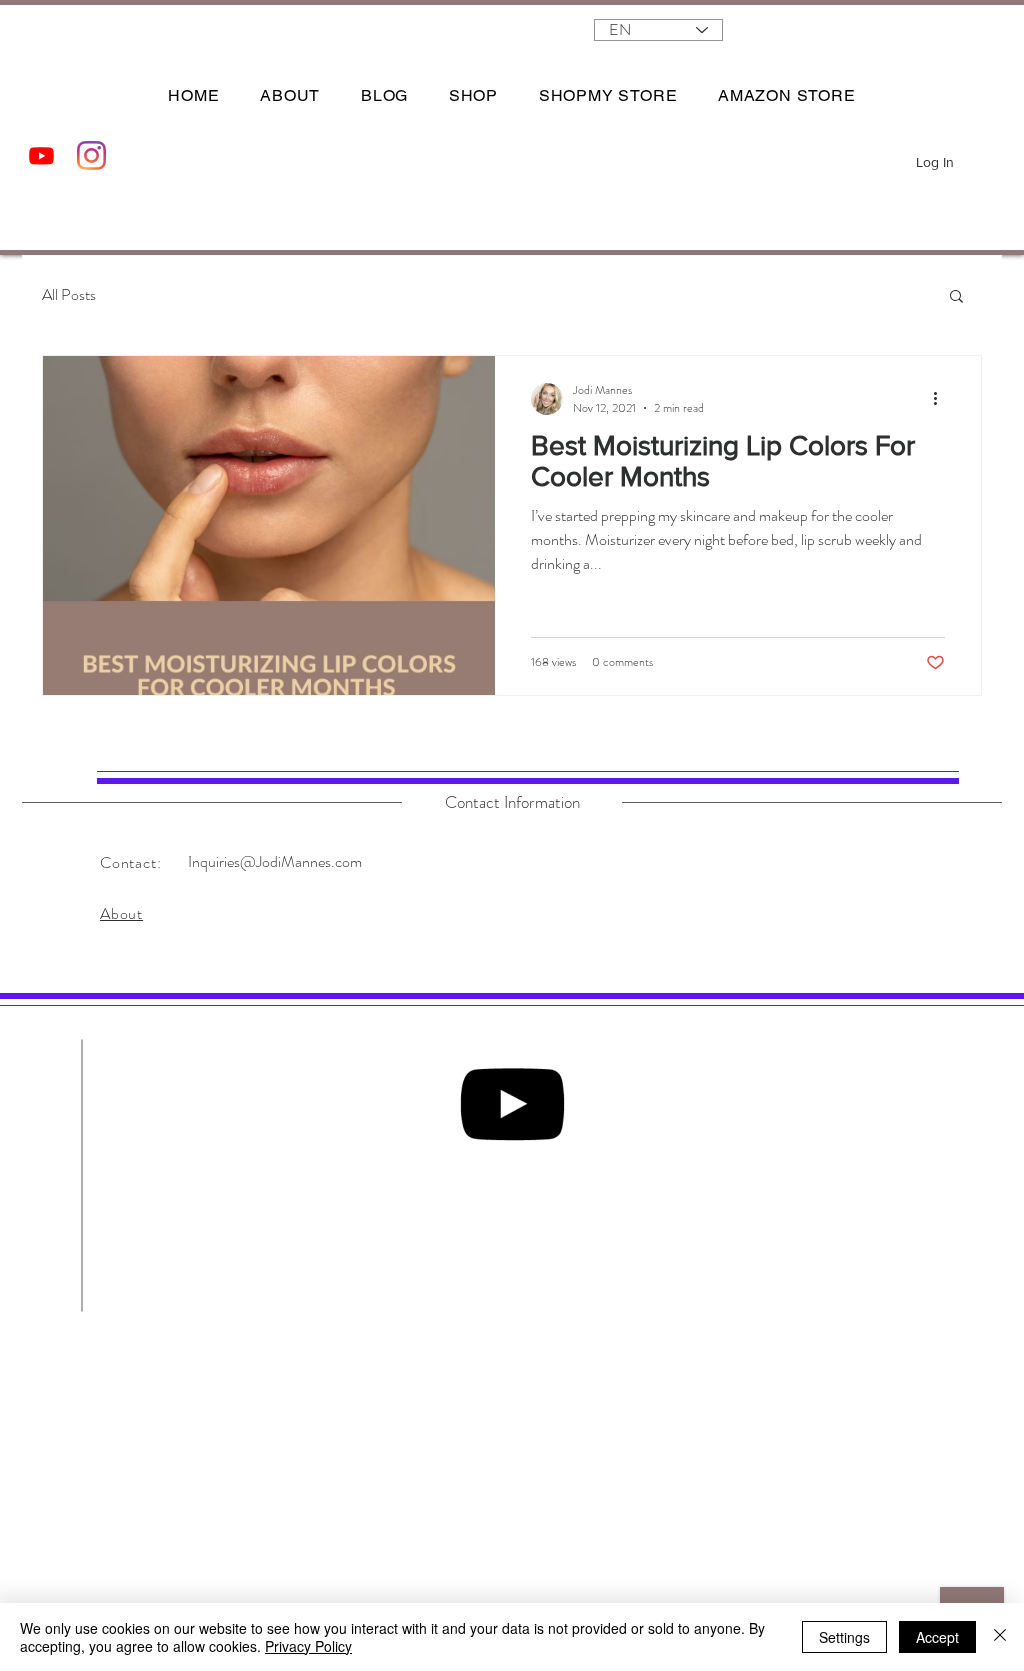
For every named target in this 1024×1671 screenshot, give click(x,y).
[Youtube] (41, 155)
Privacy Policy (308, 1646)
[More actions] (942, 399)
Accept (937, 1637)
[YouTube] (512, 1104)
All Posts (69, 295)
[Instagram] (91, 155)
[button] (978, 156)
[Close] (1000, 1637)
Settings (844, 1637)
